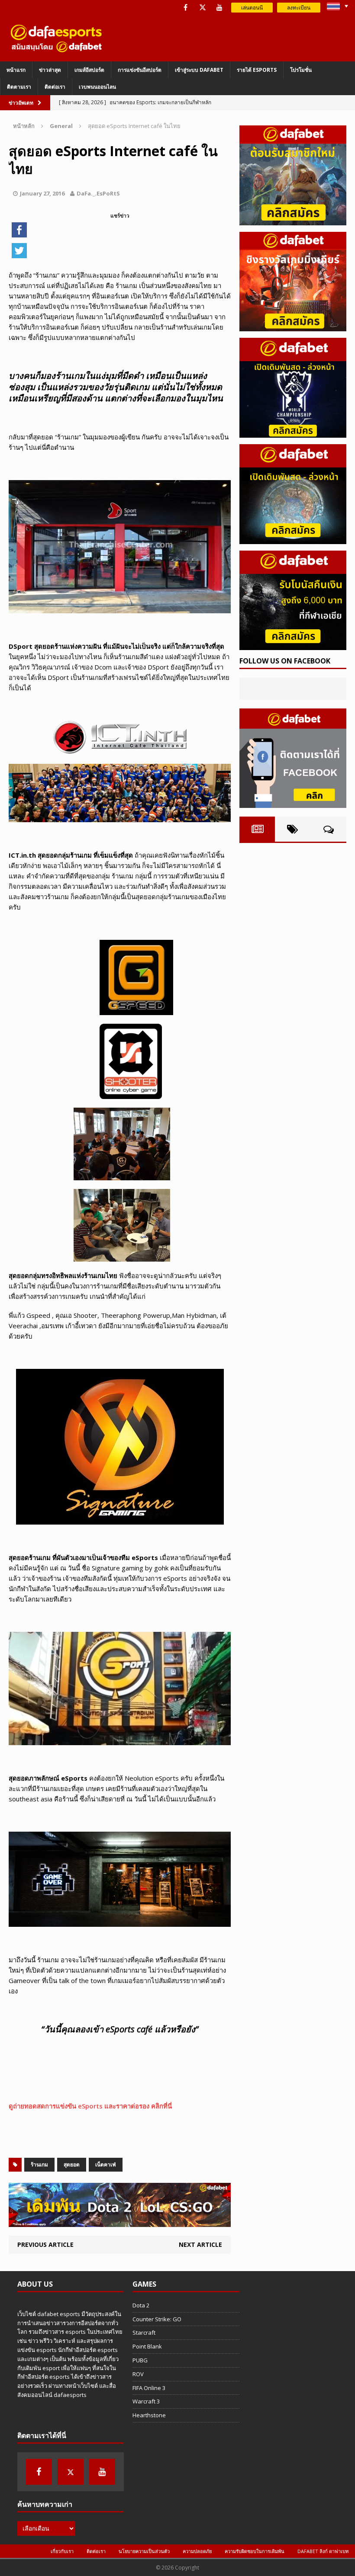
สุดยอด (72, 2164)
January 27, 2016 (42, 193)
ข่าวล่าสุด (50, 70)
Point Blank (147, 2346)
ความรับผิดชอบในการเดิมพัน (255, 2551)
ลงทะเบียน (299, 8)
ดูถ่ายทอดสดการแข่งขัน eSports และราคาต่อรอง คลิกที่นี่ (90, 2106)
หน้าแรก (16, 70)
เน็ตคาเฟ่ (106, 2164)
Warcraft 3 (146, 2401)
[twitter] (202, 8)
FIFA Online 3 (149, 2388)
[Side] (293, 175)
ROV (138, 2374)
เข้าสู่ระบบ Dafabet (199, 70)
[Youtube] (219, 8)
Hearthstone (149, 2415)
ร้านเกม (39, 2164)
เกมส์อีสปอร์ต (89, 70)
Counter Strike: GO (157, 2319)
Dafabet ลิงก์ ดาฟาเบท (323, 2551)
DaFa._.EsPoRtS (98, 193)
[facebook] (186, 8)
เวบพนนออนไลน (97, 87)
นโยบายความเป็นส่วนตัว (144, 2551)
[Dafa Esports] (56, 38)
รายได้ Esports (257, 70)
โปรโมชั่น (301, 70)
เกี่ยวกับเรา (62, 2551)
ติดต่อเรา (55, 87)
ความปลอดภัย (197, 2551)
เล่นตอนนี (252, 8)
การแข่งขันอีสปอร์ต (140, 70)
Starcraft (144, 2332)
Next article (200, 2244)
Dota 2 (141, 2305)
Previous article (45, 2244)
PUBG (140, 2360)
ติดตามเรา (19, 87)
